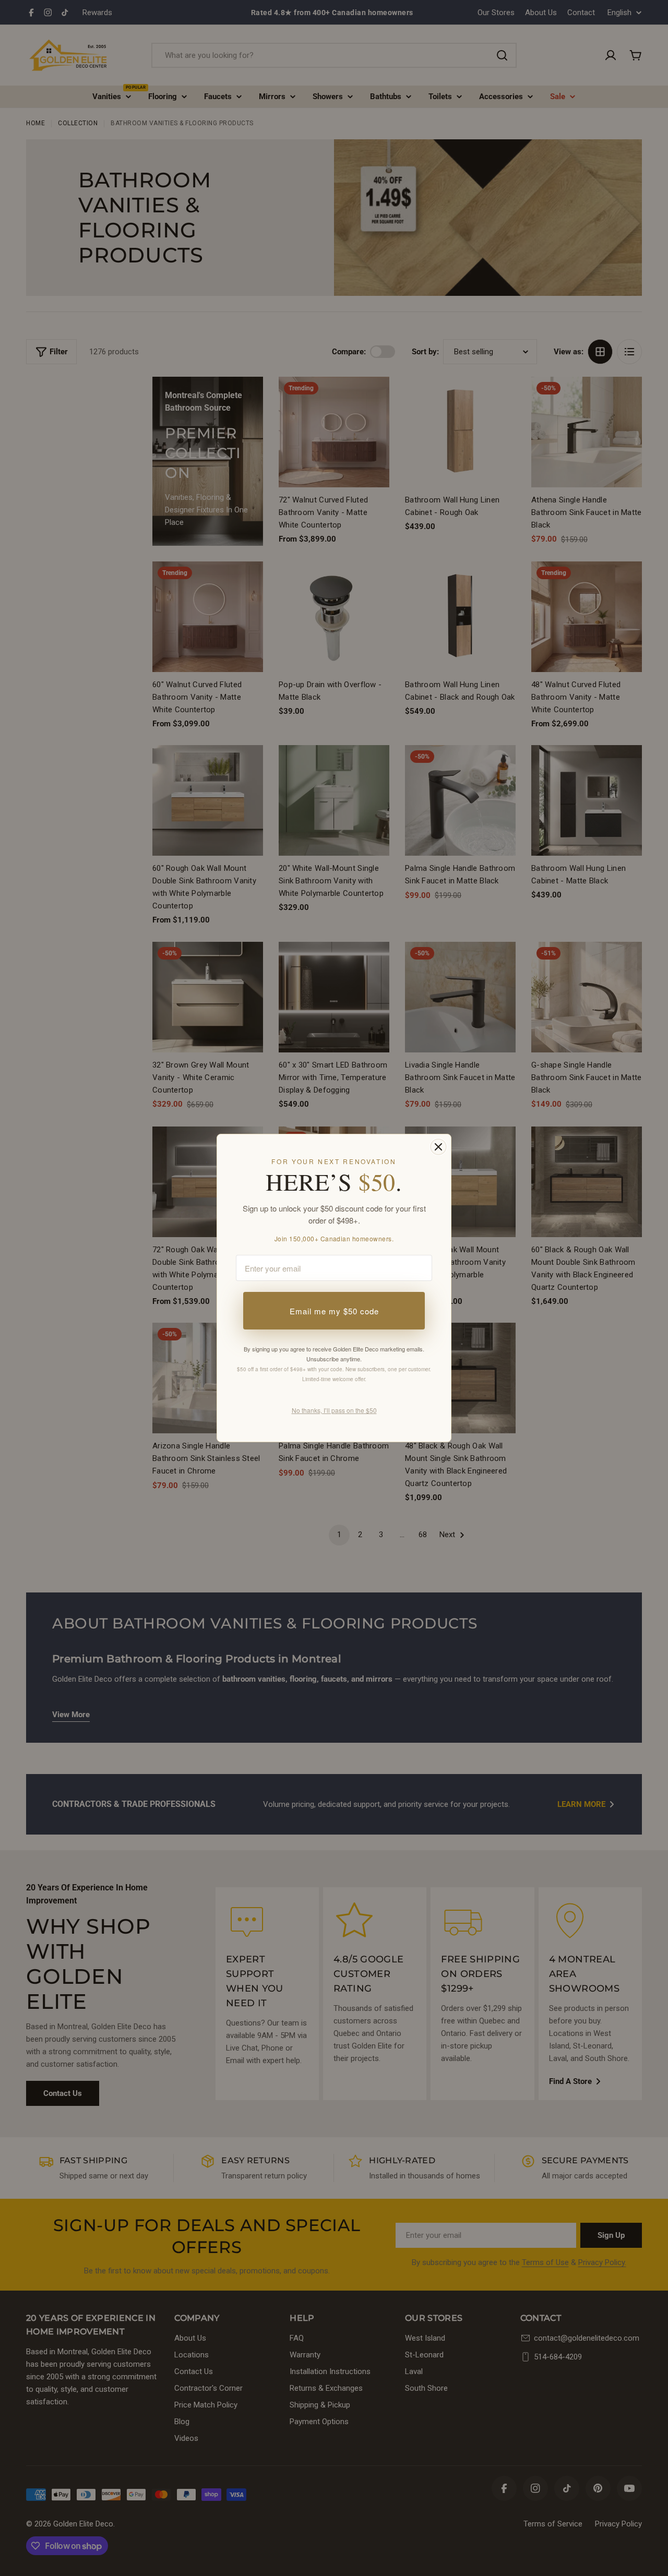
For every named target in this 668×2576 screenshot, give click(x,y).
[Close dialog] (438, 1147)
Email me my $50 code (334, 1311)
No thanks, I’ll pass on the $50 (334, 1410)
